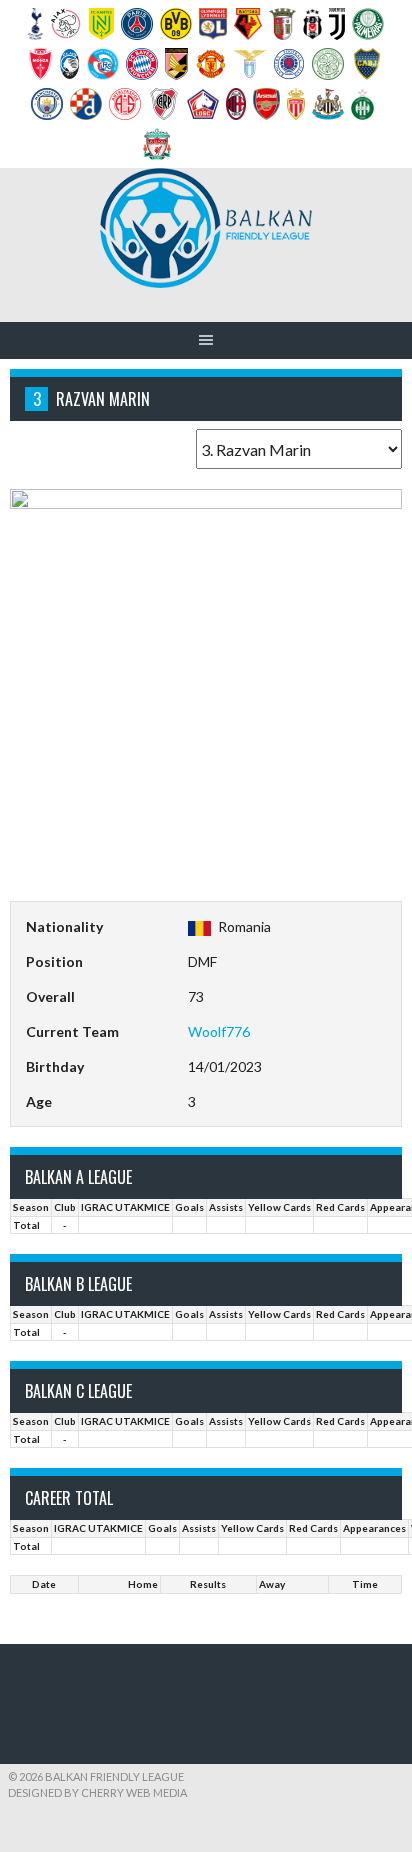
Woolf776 (219, 1031)
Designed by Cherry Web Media (97, 1792)
